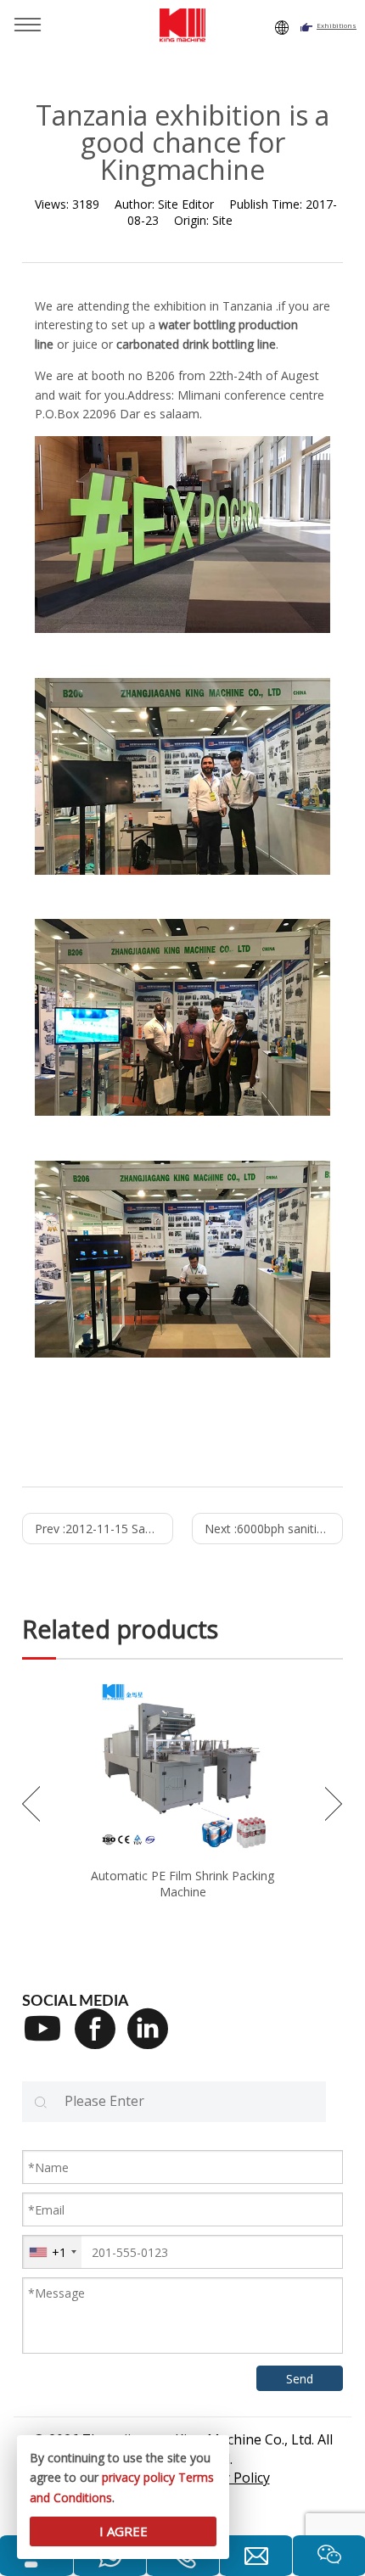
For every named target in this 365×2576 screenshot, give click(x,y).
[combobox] (52, 2252)
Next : (274, 1529)
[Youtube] (48, 2040)
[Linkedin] (154, 2040)
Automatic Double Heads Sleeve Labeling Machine (183, 1884)
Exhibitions (337, 25)
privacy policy (138, 2477)
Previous (31, 1804)
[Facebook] (101, 2040)
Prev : (104, 1529)
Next (334, 1804)
